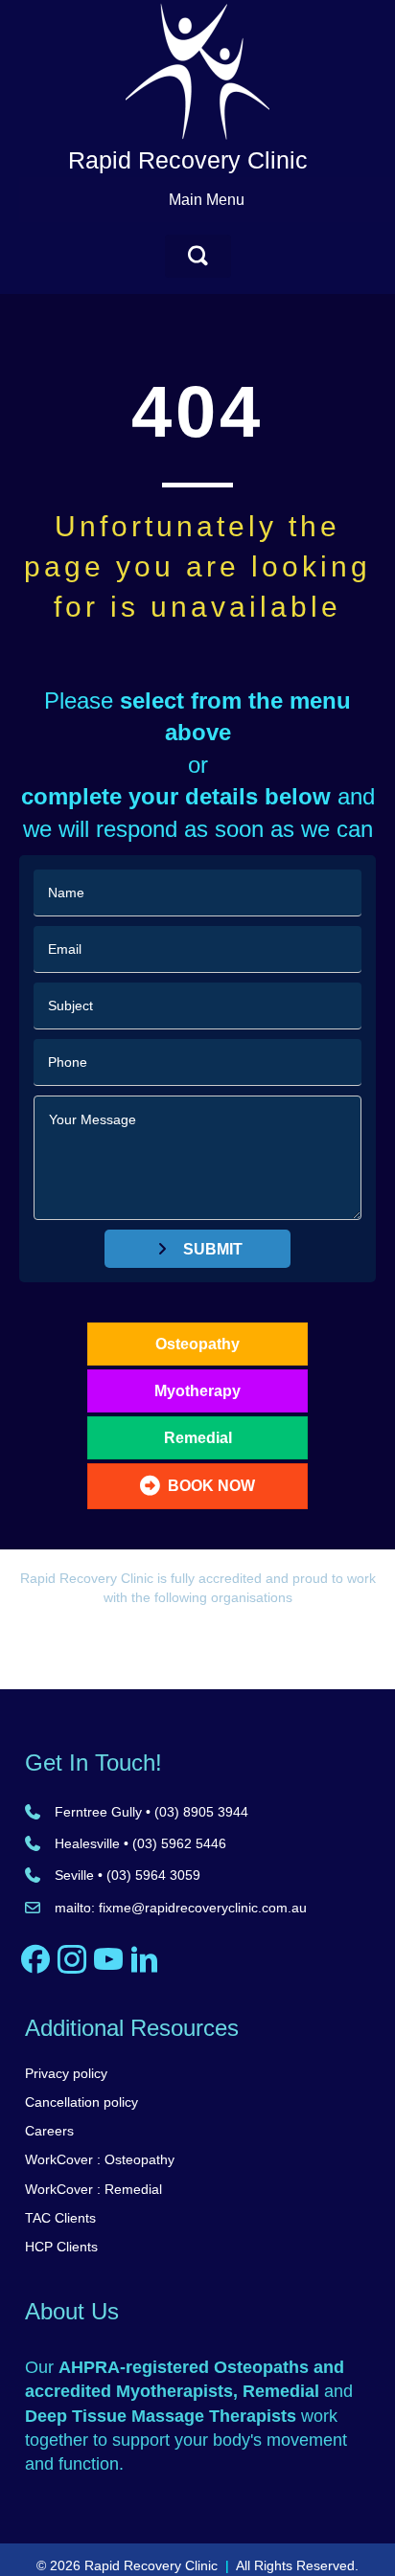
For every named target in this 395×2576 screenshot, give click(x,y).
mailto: (77, 1908)
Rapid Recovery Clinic (188, 160)
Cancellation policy (81, 2102)
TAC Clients (60, 2218)
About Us (72, 2311)
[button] (198, 256)
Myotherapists (174, 2391)
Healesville (87, 1843)
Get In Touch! (93, 1763)
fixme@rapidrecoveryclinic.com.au (203, 1908)
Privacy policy (66, 2073)
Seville (74, 1875)
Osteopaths (261, 2367)
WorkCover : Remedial (93, 2189)
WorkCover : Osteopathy (100, 2159)
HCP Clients (61, 2247)
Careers (49, 2131)
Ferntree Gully (98, 1812)
